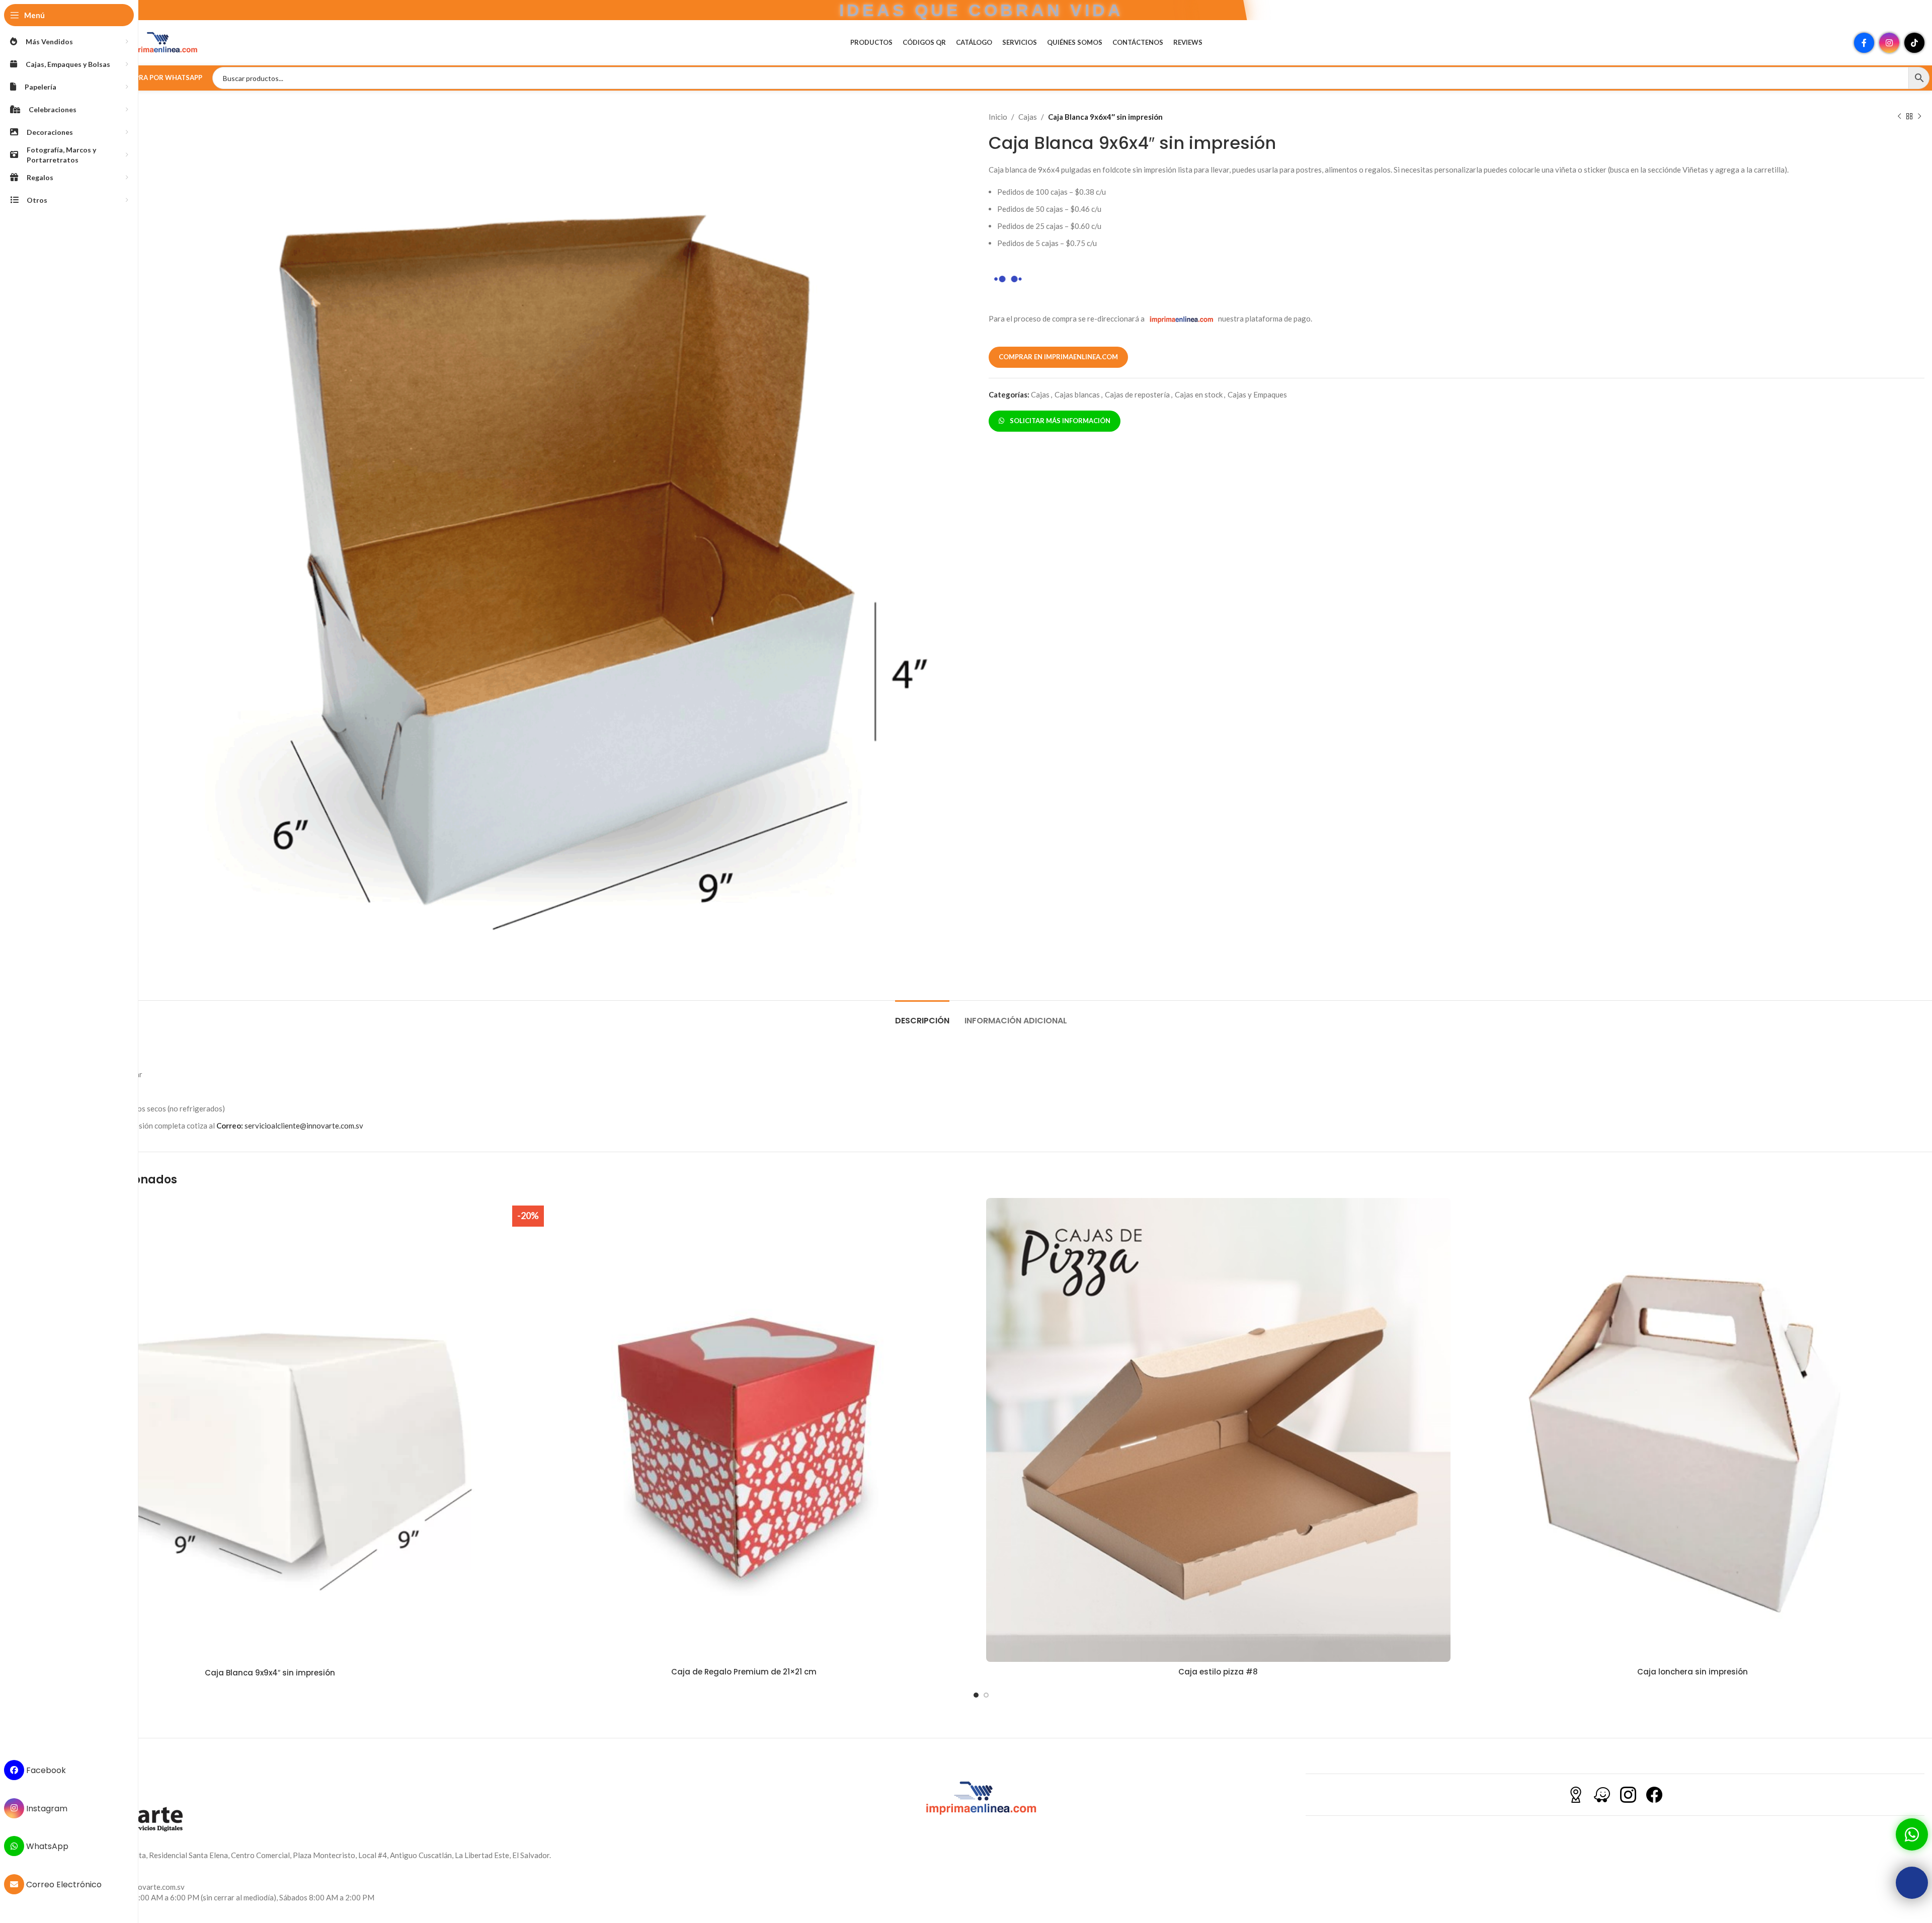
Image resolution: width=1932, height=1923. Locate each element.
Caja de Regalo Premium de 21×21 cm (744, 1672)
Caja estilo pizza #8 (1218, 1672)
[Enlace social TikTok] (1914, 43)
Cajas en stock (1199, 394)
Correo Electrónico (63, 1885)
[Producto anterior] (1899, 117)
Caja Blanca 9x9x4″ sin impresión (270, 1673)
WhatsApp (46, 1846)
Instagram (46, 1808)
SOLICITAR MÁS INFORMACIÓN (1059, 421)
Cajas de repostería (1137, 394)
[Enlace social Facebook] (1864, 43)
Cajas (1028, 117)
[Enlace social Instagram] (1889, 43)
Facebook (45, 1770)
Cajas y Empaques (1257, 394)
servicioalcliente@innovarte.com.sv (290, 1126)
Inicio (998, 117)
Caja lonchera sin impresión (1693, 1672)
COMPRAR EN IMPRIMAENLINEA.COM (1058, 357)
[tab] (922, 1016)
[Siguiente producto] (1919, 117)
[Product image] (270, 1431)
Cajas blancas (1077, 394)
